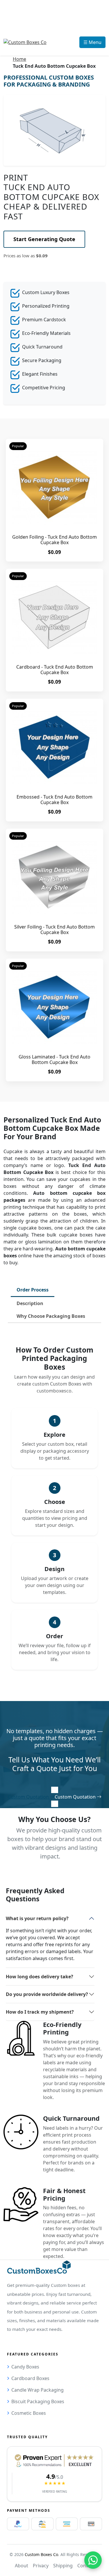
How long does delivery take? (40, 1977)
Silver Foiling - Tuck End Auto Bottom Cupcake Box (54, 930)
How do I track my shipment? (40, 2012)
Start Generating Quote (44, 239)
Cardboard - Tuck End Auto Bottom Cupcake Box (55, 670)
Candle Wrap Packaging (37, 2390)
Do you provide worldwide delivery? (47, 1994)
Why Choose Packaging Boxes (51, 1316)
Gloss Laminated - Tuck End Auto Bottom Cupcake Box (54, 1059)
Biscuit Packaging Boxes (38, 2401)
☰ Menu (92, 42)
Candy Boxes (25, 2367)
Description (30, 1303)
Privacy (41, 2566)
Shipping (63, 2566)
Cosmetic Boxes (29, 2413)
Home (19, 59)
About (22, 2566)
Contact (86, 2566)
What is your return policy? (37, 1918)
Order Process (33, 1290)
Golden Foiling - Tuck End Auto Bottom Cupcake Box (54, 540)
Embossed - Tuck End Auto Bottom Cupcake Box (54, 800)
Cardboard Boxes (30, 2378)
